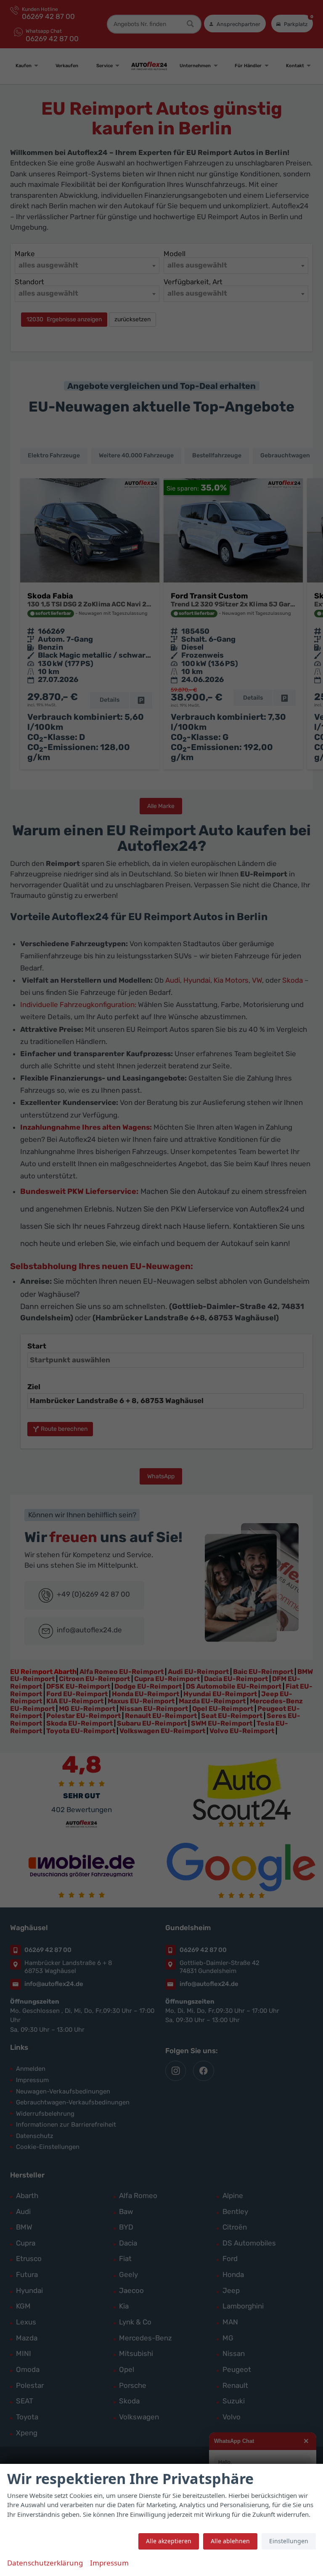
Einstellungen (289, 2541)
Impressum (109, 2563)
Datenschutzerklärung (45, 2563)
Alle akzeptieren (169, 2541)
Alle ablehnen (230, 2541)
